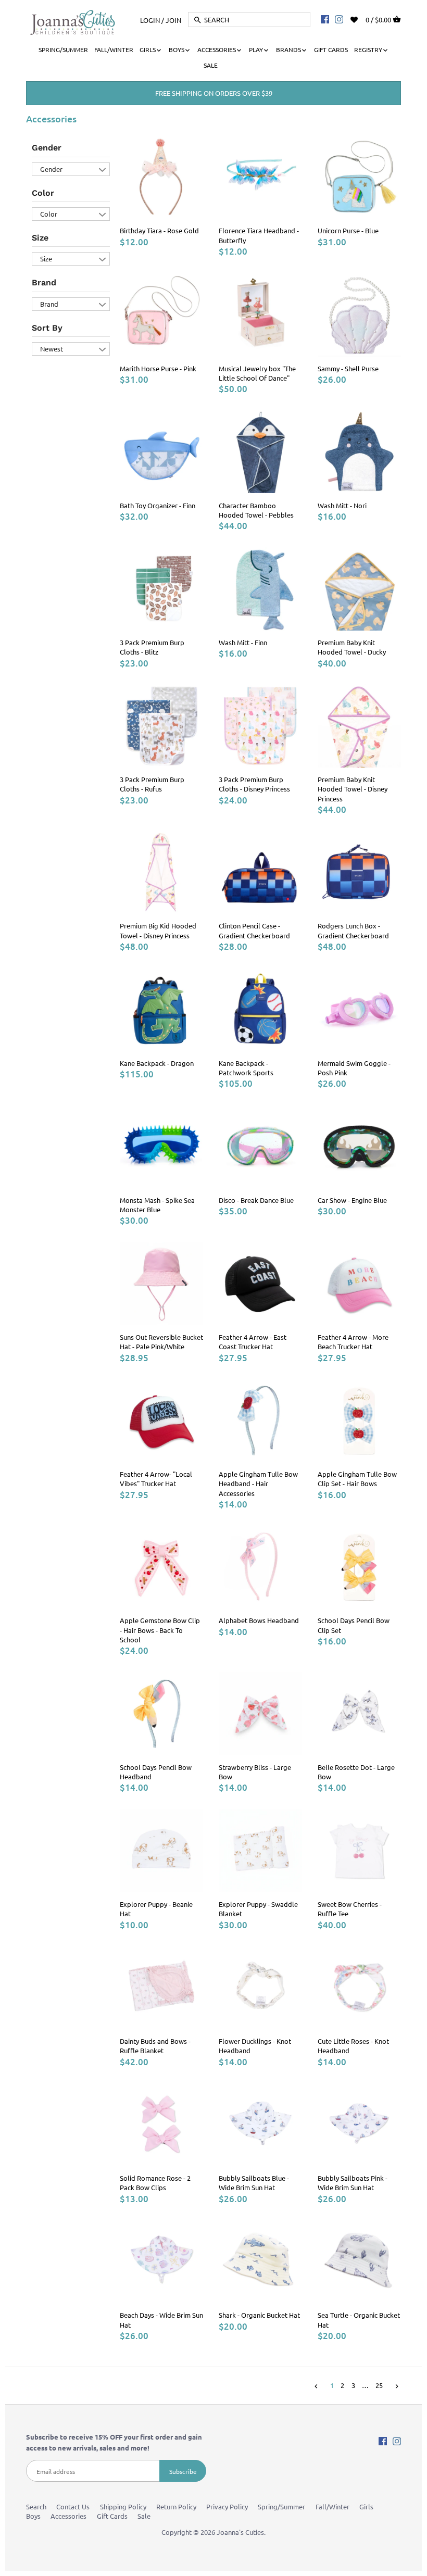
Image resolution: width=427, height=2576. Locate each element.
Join (173, 20)
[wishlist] (361, 18)
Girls (366, 2506)
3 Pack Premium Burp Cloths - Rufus (152, 784)
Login (150, 20)
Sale (144, 2516)
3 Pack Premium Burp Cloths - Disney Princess (254, 784)
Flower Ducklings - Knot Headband (255, 2046)
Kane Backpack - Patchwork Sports (246, 1068)
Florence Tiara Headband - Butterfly (259, 235)
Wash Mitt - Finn (243, 642)
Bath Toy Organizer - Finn (158, 505)
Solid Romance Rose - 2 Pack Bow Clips (155, 2183)
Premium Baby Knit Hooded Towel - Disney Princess (353, 789)
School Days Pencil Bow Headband (156, 1772)
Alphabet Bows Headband (259, 1620)
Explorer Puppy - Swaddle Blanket (258, 1909)
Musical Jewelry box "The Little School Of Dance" (257, 373)
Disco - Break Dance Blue (256, 1200)
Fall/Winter (332, 2506)
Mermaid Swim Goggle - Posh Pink (354, 1068)
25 (379, 2385)
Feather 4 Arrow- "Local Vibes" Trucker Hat (156, 1479)
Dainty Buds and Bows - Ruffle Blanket (155, 2046)
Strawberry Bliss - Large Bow (255, 1772)
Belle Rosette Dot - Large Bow (356, 1772)
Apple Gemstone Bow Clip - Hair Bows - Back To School (160, 1630)
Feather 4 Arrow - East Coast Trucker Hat (253, 1342)
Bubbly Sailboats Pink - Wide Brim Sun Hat (353, 2183)
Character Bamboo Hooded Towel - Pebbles (256, 510)
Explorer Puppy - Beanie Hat (156, 1909)
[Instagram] (339, 19)
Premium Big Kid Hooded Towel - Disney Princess (158, 930)
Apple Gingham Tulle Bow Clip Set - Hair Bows (357, 1479)
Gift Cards (112, 2516)
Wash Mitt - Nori (342, 505)
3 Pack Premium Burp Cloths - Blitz (152, 647)
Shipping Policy (123, 2506)
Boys (33, 2516)
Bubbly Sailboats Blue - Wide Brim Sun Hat (254, 2183)
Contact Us (73, 2506)
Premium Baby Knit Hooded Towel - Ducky (352, 647)
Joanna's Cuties (240, 2532)
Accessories (68, 2516)
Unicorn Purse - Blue (348, 230)
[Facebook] (325, 19)
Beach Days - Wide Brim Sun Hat (161, 2320)
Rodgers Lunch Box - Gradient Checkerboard (353, 930)
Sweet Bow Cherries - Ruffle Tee (350, 1909)
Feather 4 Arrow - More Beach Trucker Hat (353, 1342)
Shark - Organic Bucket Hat (259, 2315)
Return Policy (176, 2506)
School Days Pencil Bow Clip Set (354, 1625)
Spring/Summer (281, 2506)
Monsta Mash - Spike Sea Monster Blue (157, 1205)
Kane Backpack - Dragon (157, 1063)
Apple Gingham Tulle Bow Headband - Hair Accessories (258, 1483)
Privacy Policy (227, 2506)
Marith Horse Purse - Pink (158, 368)
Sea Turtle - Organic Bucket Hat (359, 2320)
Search (36, 2506)
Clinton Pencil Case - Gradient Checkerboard (254, 930)
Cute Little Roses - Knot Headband (353, 2046)
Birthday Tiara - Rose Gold (159, 230)
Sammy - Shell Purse (348, 368)
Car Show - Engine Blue (352, 1200)
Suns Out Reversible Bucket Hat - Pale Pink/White (161, 1342)
